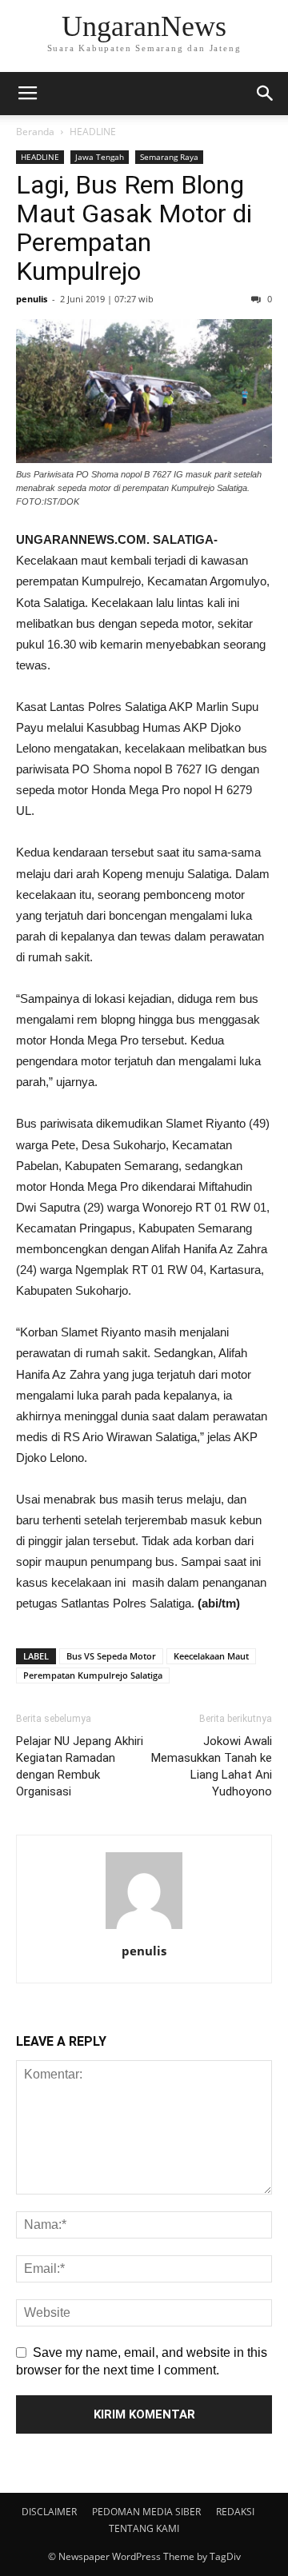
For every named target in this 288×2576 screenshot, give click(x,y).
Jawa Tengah (100, 157)
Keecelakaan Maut (211, 1656)
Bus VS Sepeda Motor (111, 1656)
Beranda (35, 132)
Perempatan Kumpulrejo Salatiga (93, 1675)
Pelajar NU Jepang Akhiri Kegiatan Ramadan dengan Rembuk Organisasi (80, 1766)
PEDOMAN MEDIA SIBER (146, 2512)
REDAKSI (235, 2512)
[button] (266, 94)
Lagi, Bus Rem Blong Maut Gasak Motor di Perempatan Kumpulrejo (134, 228)
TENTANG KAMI (144, 2528)
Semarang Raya (169, 157)
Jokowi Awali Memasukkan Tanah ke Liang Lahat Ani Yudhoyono (212, 1766)
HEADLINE (93, 132)
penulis (32, 299)
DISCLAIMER (49, 2512)
